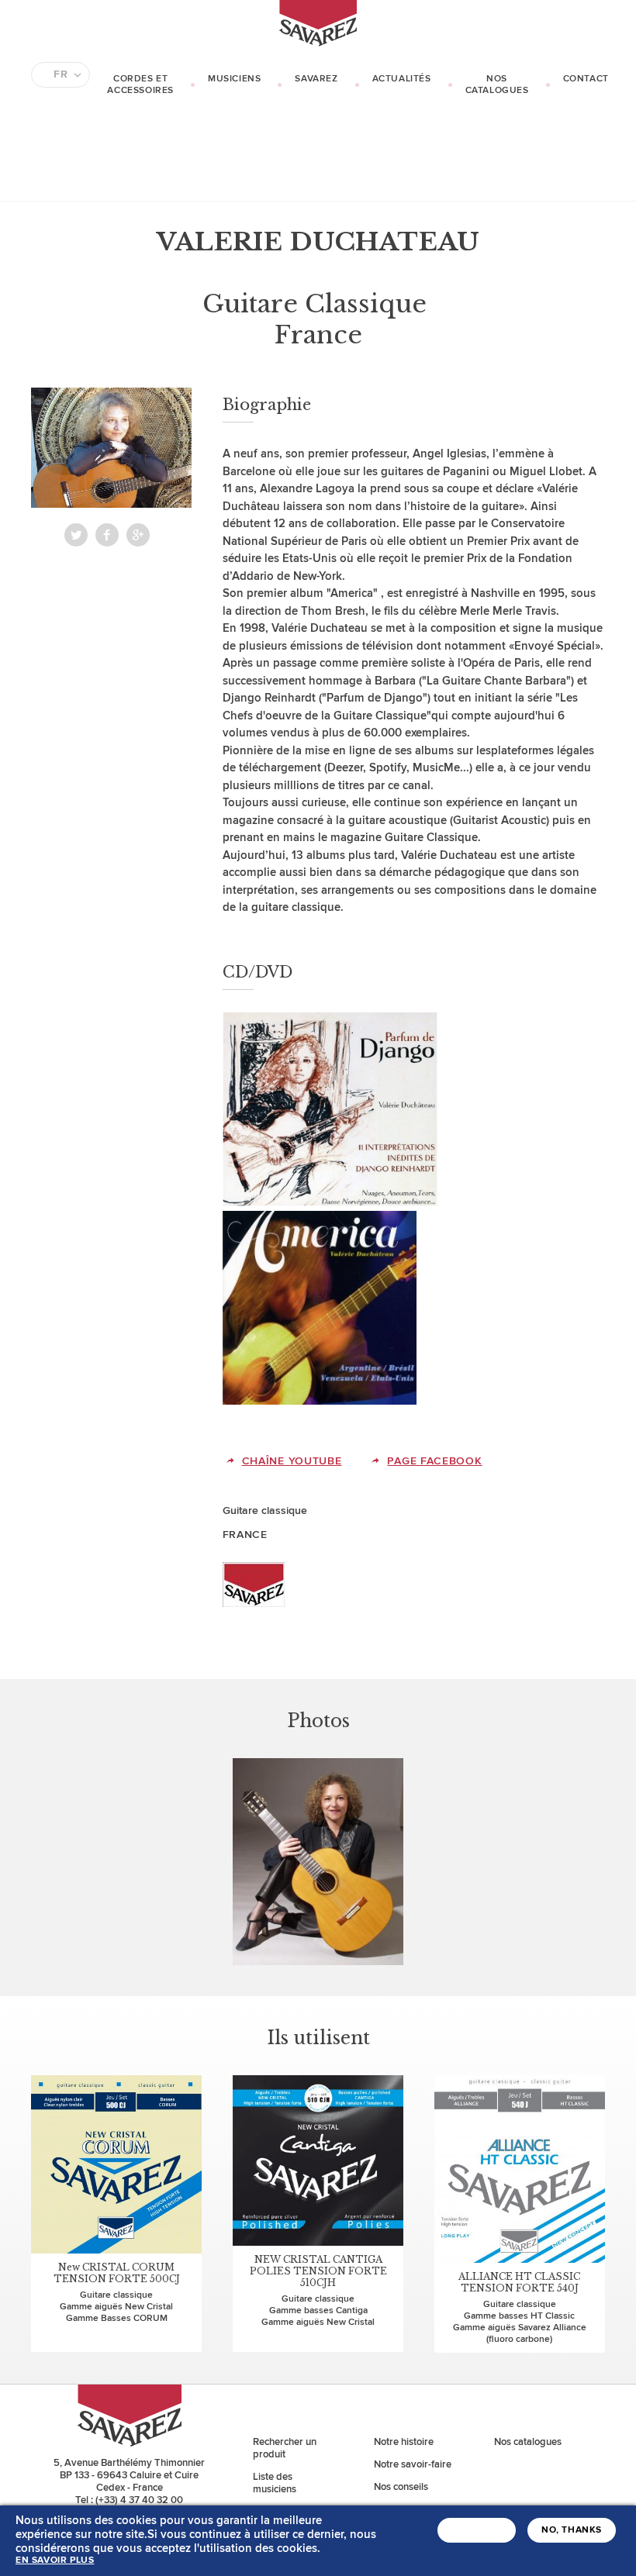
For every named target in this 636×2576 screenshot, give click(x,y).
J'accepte (477, 2530)
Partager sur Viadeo (138, 535)
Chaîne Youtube (292, 1461)
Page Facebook (434, 1461)
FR (60, 74)
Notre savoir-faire (413, 2464)
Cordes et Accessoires (140, 84)
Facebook (107, 535)
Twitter (76, 535)
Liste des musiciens (275, 2483)
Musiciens (234, 79)
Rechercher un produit (285, 2448)
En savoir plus (55, 2560)
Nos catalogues (497, 84)
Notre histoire (404, 2442)
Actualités (402, 79)
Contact (586, 79)
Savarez (316, 79)
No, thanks (572, 2530)
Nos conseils (401, 2487)
